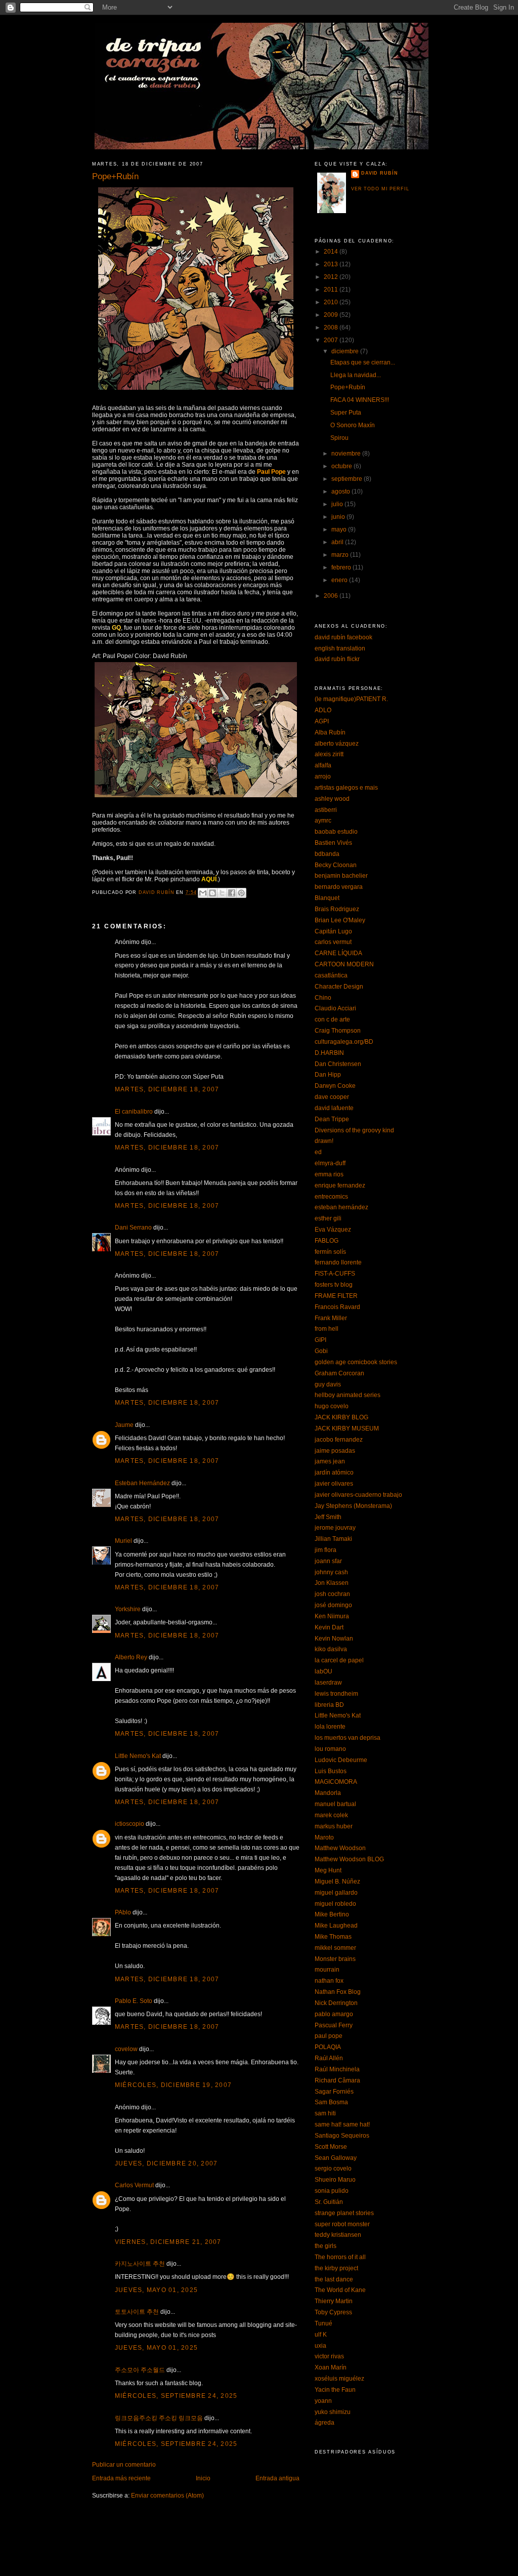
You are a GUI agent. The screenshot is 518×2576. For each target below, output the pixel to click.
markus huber (334, 1826)
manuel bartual (335, 1804)
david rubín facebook (343, 637)
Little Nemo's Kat (138, 1756)
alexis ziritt (329, 754)
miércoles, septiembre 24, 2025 (176, 2396)
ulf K (321, 2335)
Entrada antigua (277, 2478)
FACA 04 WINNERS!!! (360, 400)
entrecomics (331, 1197)
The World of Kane (340, 2290)
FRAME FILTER (336, 1296)
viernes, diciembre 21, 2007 (168, 2242)
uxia (320, 2346)
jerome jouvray (335, 1528)
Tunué (323, 2323)
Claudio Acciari (335, 1008)
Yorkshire (128, 1609)
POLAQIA (328, 2047)
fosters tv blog (334, 1285)
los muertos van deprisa (348, 1738)
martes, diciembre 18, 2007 (167, 1089)
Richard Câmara (337, 2080)
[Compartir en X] (222, 893)
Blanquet (327, 898)
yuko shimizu (333, 2412)
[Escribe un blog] (212, 893)
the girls (326, 2246)
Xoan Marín (331, 2367)
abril (338, 542)
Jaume (124, 1425)
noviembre (347, 454)
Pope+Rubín (348, 387)
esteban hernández (341, 1207)
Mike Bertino (332, 1914)
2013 (332, 264)
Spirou (339, 438)
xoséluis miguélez (339, 2379)
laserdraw (328, 1683)
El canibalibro (134, 1112)
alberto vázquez (337, 744)
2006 (332, 596)
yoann (323, 2401)
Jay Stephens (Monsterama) (353, 1506)
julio (338, 504)
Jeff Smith (328, 1517)
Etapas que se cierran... (363, 362)
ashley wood (332, 799)
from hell (327, 1329)
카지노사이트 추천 (140, 2264)
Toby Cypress (333, 2312)
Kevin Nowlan (334, 1639)
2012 (332, 277)
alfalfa (323, 765)
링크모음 (191, 2418)
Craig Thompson (338, 1031)
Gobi (321, 1351)
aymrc (323, 821)
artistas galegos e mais (346, 788)
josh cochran (332, 1594)
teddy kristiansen (338, 2235)
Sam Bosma (331, 2102)
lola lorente (330, 1727)
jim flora (326, 1550)
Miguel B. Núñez (337, 1882)
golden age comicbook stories (356, 1362)
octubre (342, 466)
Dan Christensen (338, 1064)
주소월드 (153, 2370)
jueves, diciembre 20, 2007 (166, 2163)
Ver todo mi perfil (380, 189)
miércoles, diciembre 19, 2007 (173, 2085)
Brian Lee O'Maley (340, 920)
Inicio (203, 2478)
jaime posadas (335, 1451)
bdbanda (327, 854)
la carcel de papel (339, 1660)
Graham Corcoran (339, 1373)
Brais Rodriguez (337, 909)
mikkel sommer (335, 1948)
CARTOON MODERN (344, 964)
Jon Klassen (332, 1583)
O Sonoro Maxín (353, 425)
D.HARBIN (329, 1053)
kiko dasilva (331, 1649)
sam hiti (325, 2113)
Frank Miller (331, 1318)
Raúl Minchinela (337, 2069)
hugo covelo (332, 1406)
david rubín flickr (337, 659)
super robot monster (342, 2224)
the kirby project (336, 2268)
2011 (332, 290)
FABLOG (327, 1241)
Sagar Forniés (334, 2092)
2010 (332, 302)
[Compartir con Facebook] (232, 893)
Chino (323, 998)
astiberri (326, 810)
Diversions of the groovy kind (354, 1130)
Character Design (339, 987)
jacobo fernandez (339, 1440)
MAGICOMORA (336, 1782)
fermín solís (330, 1252)
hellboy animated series (348, 1395)
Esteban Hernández (142, 1483)
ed (318, 1152)
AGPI (322, 721)
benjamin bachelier (341, 876)
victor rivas (329, 2356)
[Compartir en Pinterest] (241, 893)
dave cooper (332, 1097)
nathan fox (329, 1981)
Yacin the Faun (335, 2390)
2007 (332, 340)
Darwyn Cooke (335, 1086)
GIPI (320, 1340)
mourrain (327, 1970)
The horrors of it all (340, 2257)
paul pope (329, 2036)
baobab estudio (336, 832)
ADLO (323, 710)
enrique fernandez (340, 1185)
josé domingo (333, 1605)
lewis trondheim (336, 1694)
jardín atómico (334, 1473)
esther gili (328, 1218)
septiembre (348, 479)
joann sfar (328, 1561)
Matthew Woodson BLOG (349, 1859)
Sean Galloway (336, 2158)
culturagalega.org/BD (344, 1042)
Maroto (324, 1837)
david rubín (379, 173)
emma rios (329, 1174)
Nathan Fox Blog (338, 1992)
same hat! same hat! (342, 2124)
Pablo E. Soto (134, 2001)
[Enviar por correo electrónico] (203, 893)
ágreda (325, 2423)
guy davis (328, 1384)
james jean (330, 1461)
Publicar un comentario (124, 2465)
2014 (332, 252)
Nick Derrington (336, 2003)
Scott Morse (331, 2147)
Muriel (123, 1541)
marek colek (331, 1815)
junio (339, 517)
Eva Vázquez (333, 1230)
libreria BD (329, 1705)
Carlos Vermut (134, 2185)
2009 (332, 315)
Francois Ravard (337, 1307)
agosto (341, 492)
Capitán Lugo (333, 931)
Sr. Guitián (329, 2202)
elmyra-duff (330, 1163)
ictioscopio (129, 1824)
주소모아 (127, 2370)
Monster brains (335, 1959)
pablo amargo (334, 2014)
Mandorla (328, 1793)
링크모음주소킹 (136, 2418)
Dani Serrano (133, 1228)
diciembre (346, 351)
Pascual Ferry (334, 2025)
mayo (340, 529)
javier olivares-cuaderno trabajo (358, 1495)
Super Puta (346, 413)
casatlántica (331, 975)
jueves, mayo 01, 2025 (156, 2290)
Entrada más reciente (121, 2478)
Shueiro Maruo (335, 2180)
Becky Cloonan (336, 865)
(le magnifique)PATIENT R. (351, 699)
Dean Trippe (332, 1119)
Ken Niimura (332, 1616)
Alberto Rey (131, 1657)
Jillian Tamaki (333, 1539)
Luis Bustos (331, 1771)
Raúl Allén (329, 2058)
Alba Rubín (330, 732)
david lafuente (334, 1108)
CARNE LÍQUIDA (338, 953)
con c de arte (332, 1019)
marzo (341, 555)
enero (340, 580)
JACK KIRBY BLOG (341, 1417)
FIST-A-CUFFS (335, 1274)
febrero (342, 567)
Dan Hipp (328, 1075)
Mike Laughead (336, 1926)
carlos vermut (333, 942)
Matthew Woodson (340, 1848)
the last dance (334, 2279)
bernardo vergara (339, 887)
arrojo (323, 776)
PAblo (123, 1912)
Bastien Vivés (333, 843)
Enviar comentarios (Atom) (167, 2496)
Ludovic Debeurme (341, 1760)
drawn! (324, 1141)
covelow (126, 2049)
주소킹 (168, 2418)
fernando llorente (338, 1262)
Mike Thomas (333, 1937)
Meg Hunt (328, 1870)
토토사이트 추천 (137, 2312)
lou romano (330, 1749)
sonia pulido (332, 2191)
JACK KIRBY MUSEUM (347, 1428)
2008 (332, 328)
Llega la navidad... (356, 375)
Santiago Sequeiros (342, 2136)
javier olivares (334, 1484)
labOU (323, 1671)
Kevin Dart (329, 1627)
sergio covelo (333, 2169)
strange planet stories (344, 2213)
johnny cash (331, 1572)
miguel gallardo (336, 1893)
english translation (340, 648)
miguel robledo (335, 1904)
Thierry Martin (334, 2301)
